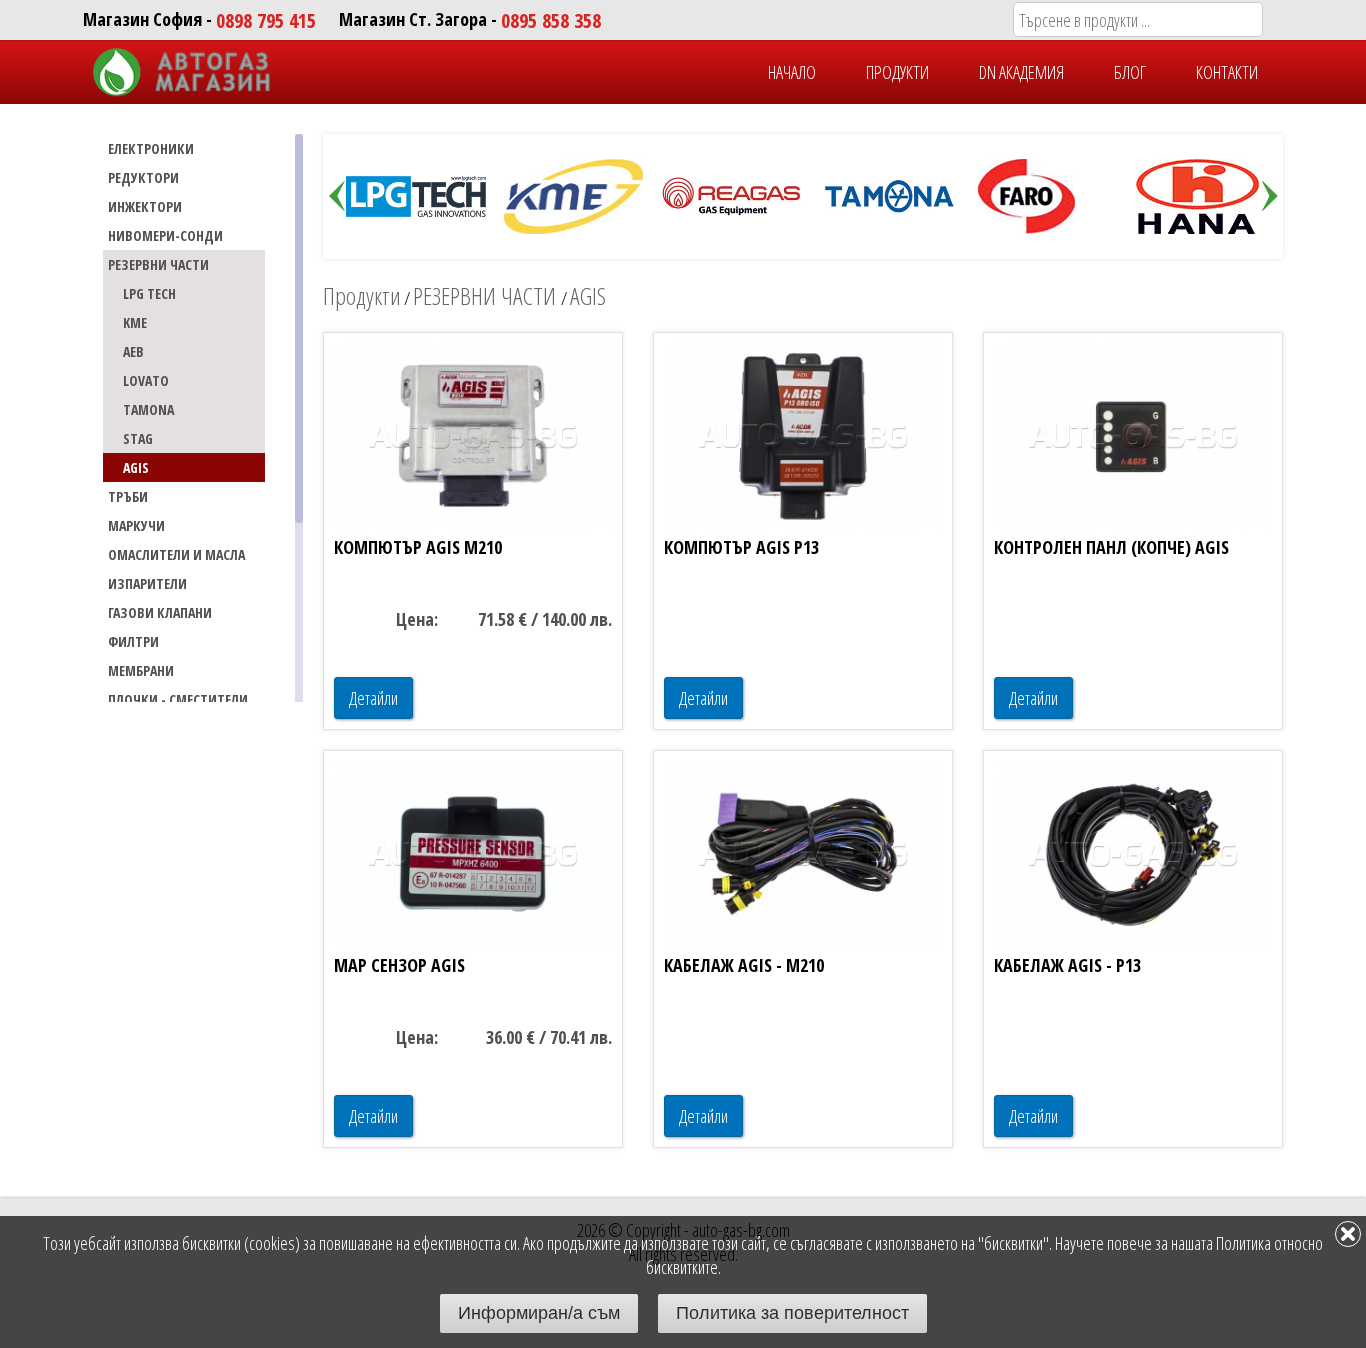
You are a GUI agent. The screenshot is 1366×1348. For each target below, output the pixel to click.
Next (1270, 197)
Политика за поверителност (792, 1313)
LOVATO (146, 380)
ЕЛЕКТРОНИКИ (151, 148)
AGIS (136, 467)
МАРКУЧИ (136, 525)
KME (135, 322)
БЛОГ (1130, 72)
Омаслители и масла (176, 554)
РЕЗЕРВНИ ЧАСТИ (158, 264)
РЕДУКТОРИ (143, 177)
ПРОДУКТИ (897, 72)
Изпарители (147, 583)
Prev (337, 197)
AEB (133, 351)
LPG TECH (149, 293)
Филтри (133, 641)
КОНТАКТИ (1227, 72)
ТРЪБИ (128, 496)
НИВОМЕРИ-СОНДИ (165, 235)
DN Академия (1021, 72)
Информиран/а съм (539, 1313)
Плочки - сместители (178, 699)
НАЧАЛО (792, 72)
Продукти (362, 295)
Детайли (373, 698)
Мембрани (141, 670)
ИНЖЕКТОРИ (145, 206)
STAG (138, 438)
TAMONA (148, 409)
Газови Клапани (160, 612)
